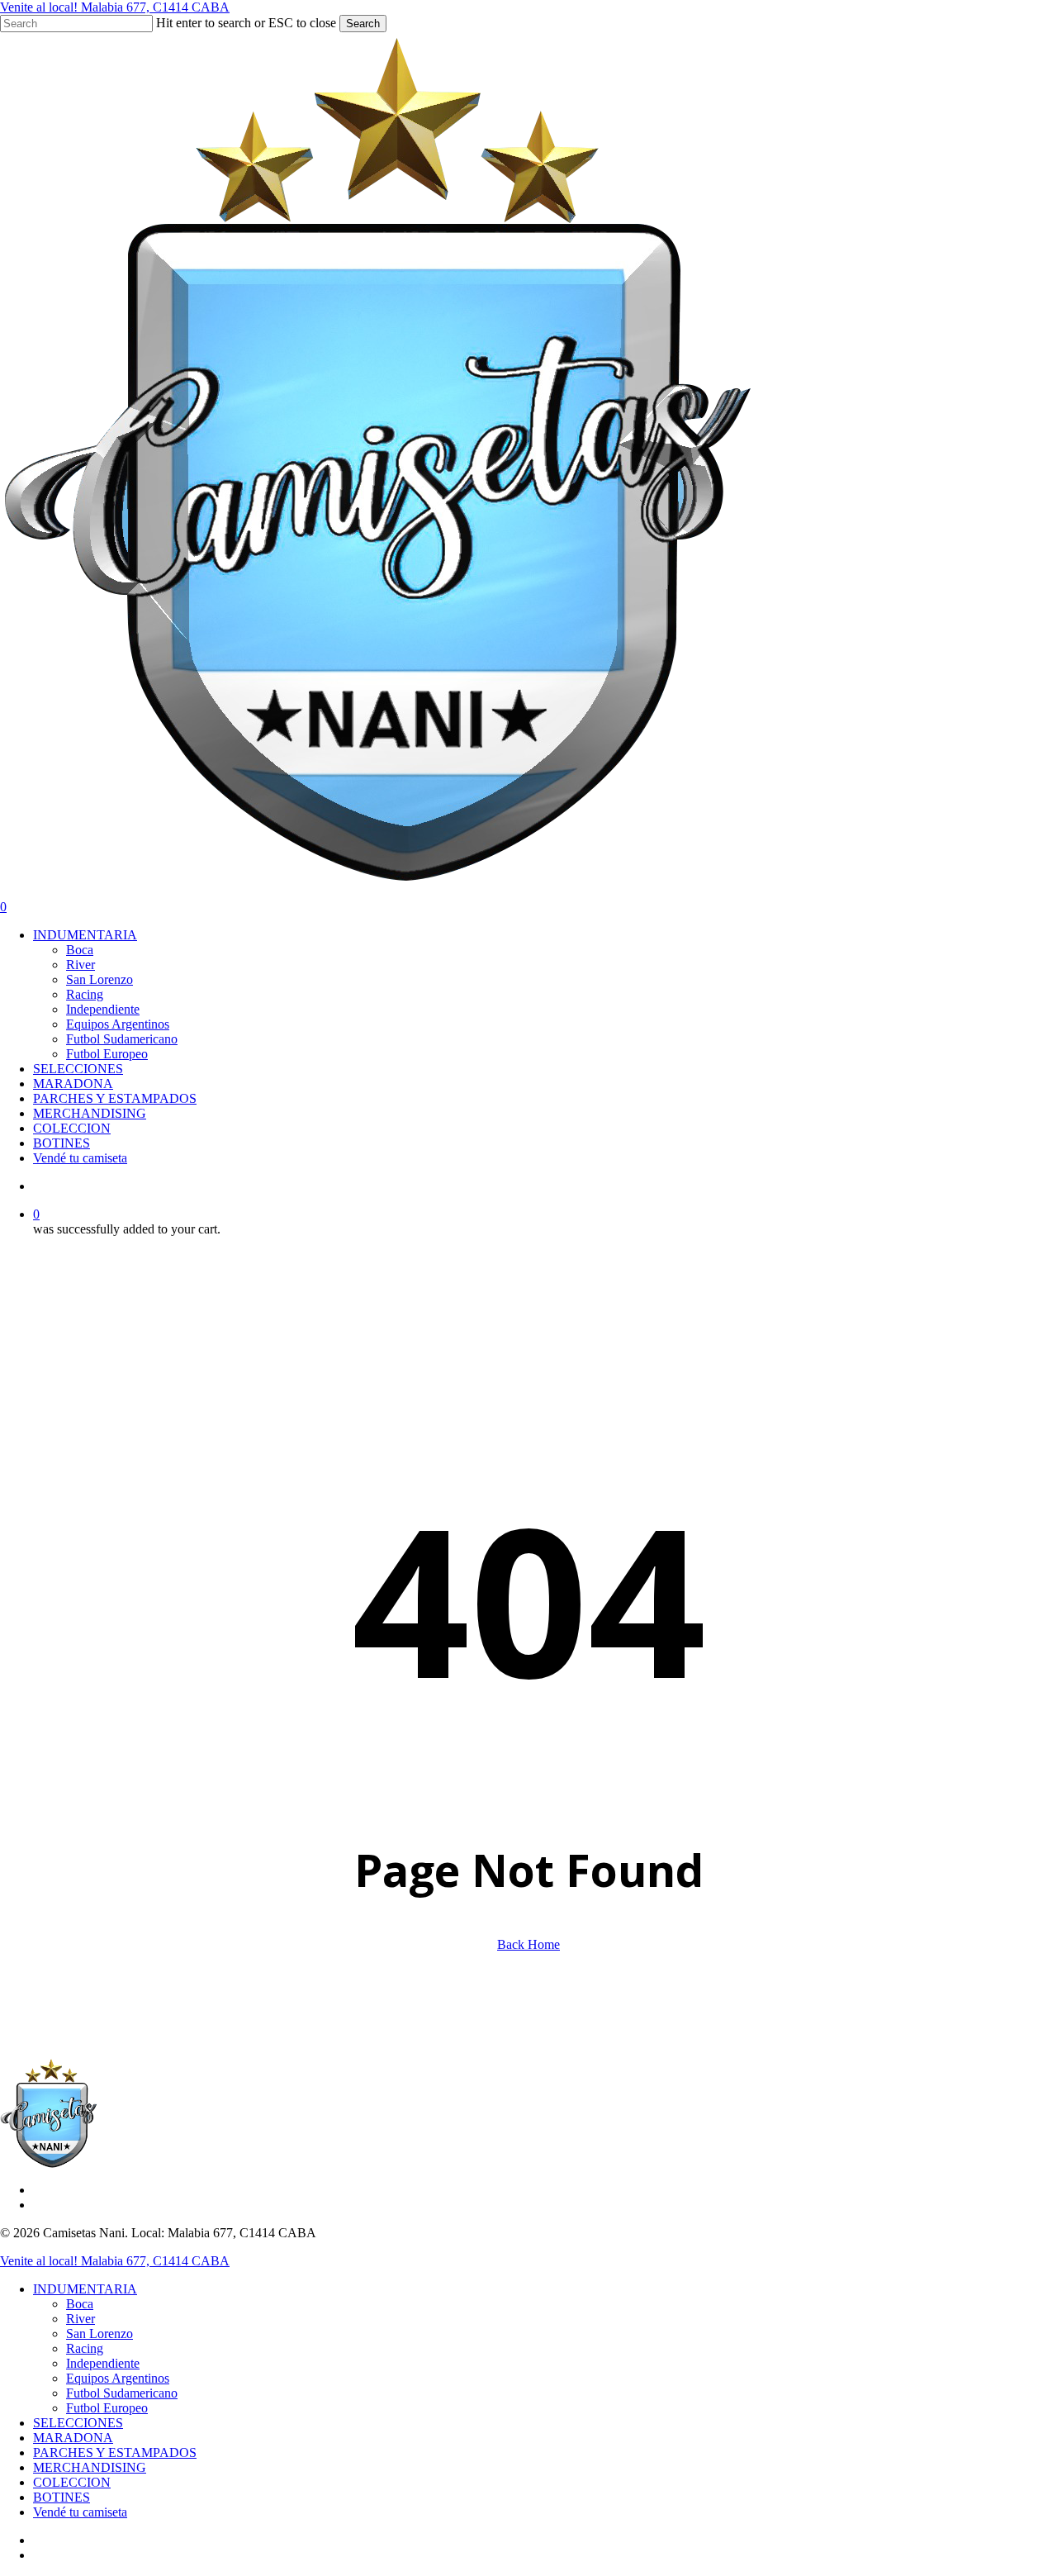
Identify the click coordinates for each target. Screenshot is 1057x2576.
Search (363, 24)
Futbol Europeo (107, 2408)
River (81, 2319)
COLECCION (72, 2482)
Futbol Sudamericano (122, 2393)
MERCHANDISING (90, 2467)
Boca (80, 2304)
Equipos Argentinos (118, 2378)
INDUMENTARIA (85, 2289)
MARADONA (73, 2438)
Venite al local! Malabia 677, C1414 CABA (115, 7)
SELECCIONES (78, 2423)
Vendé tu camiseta (80, 2512)
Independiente (103, 2363)
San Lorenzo (100, 2334)
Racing (85, 2348)
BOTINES (62, 2497)
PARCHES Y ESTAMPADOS (115, 2452)
